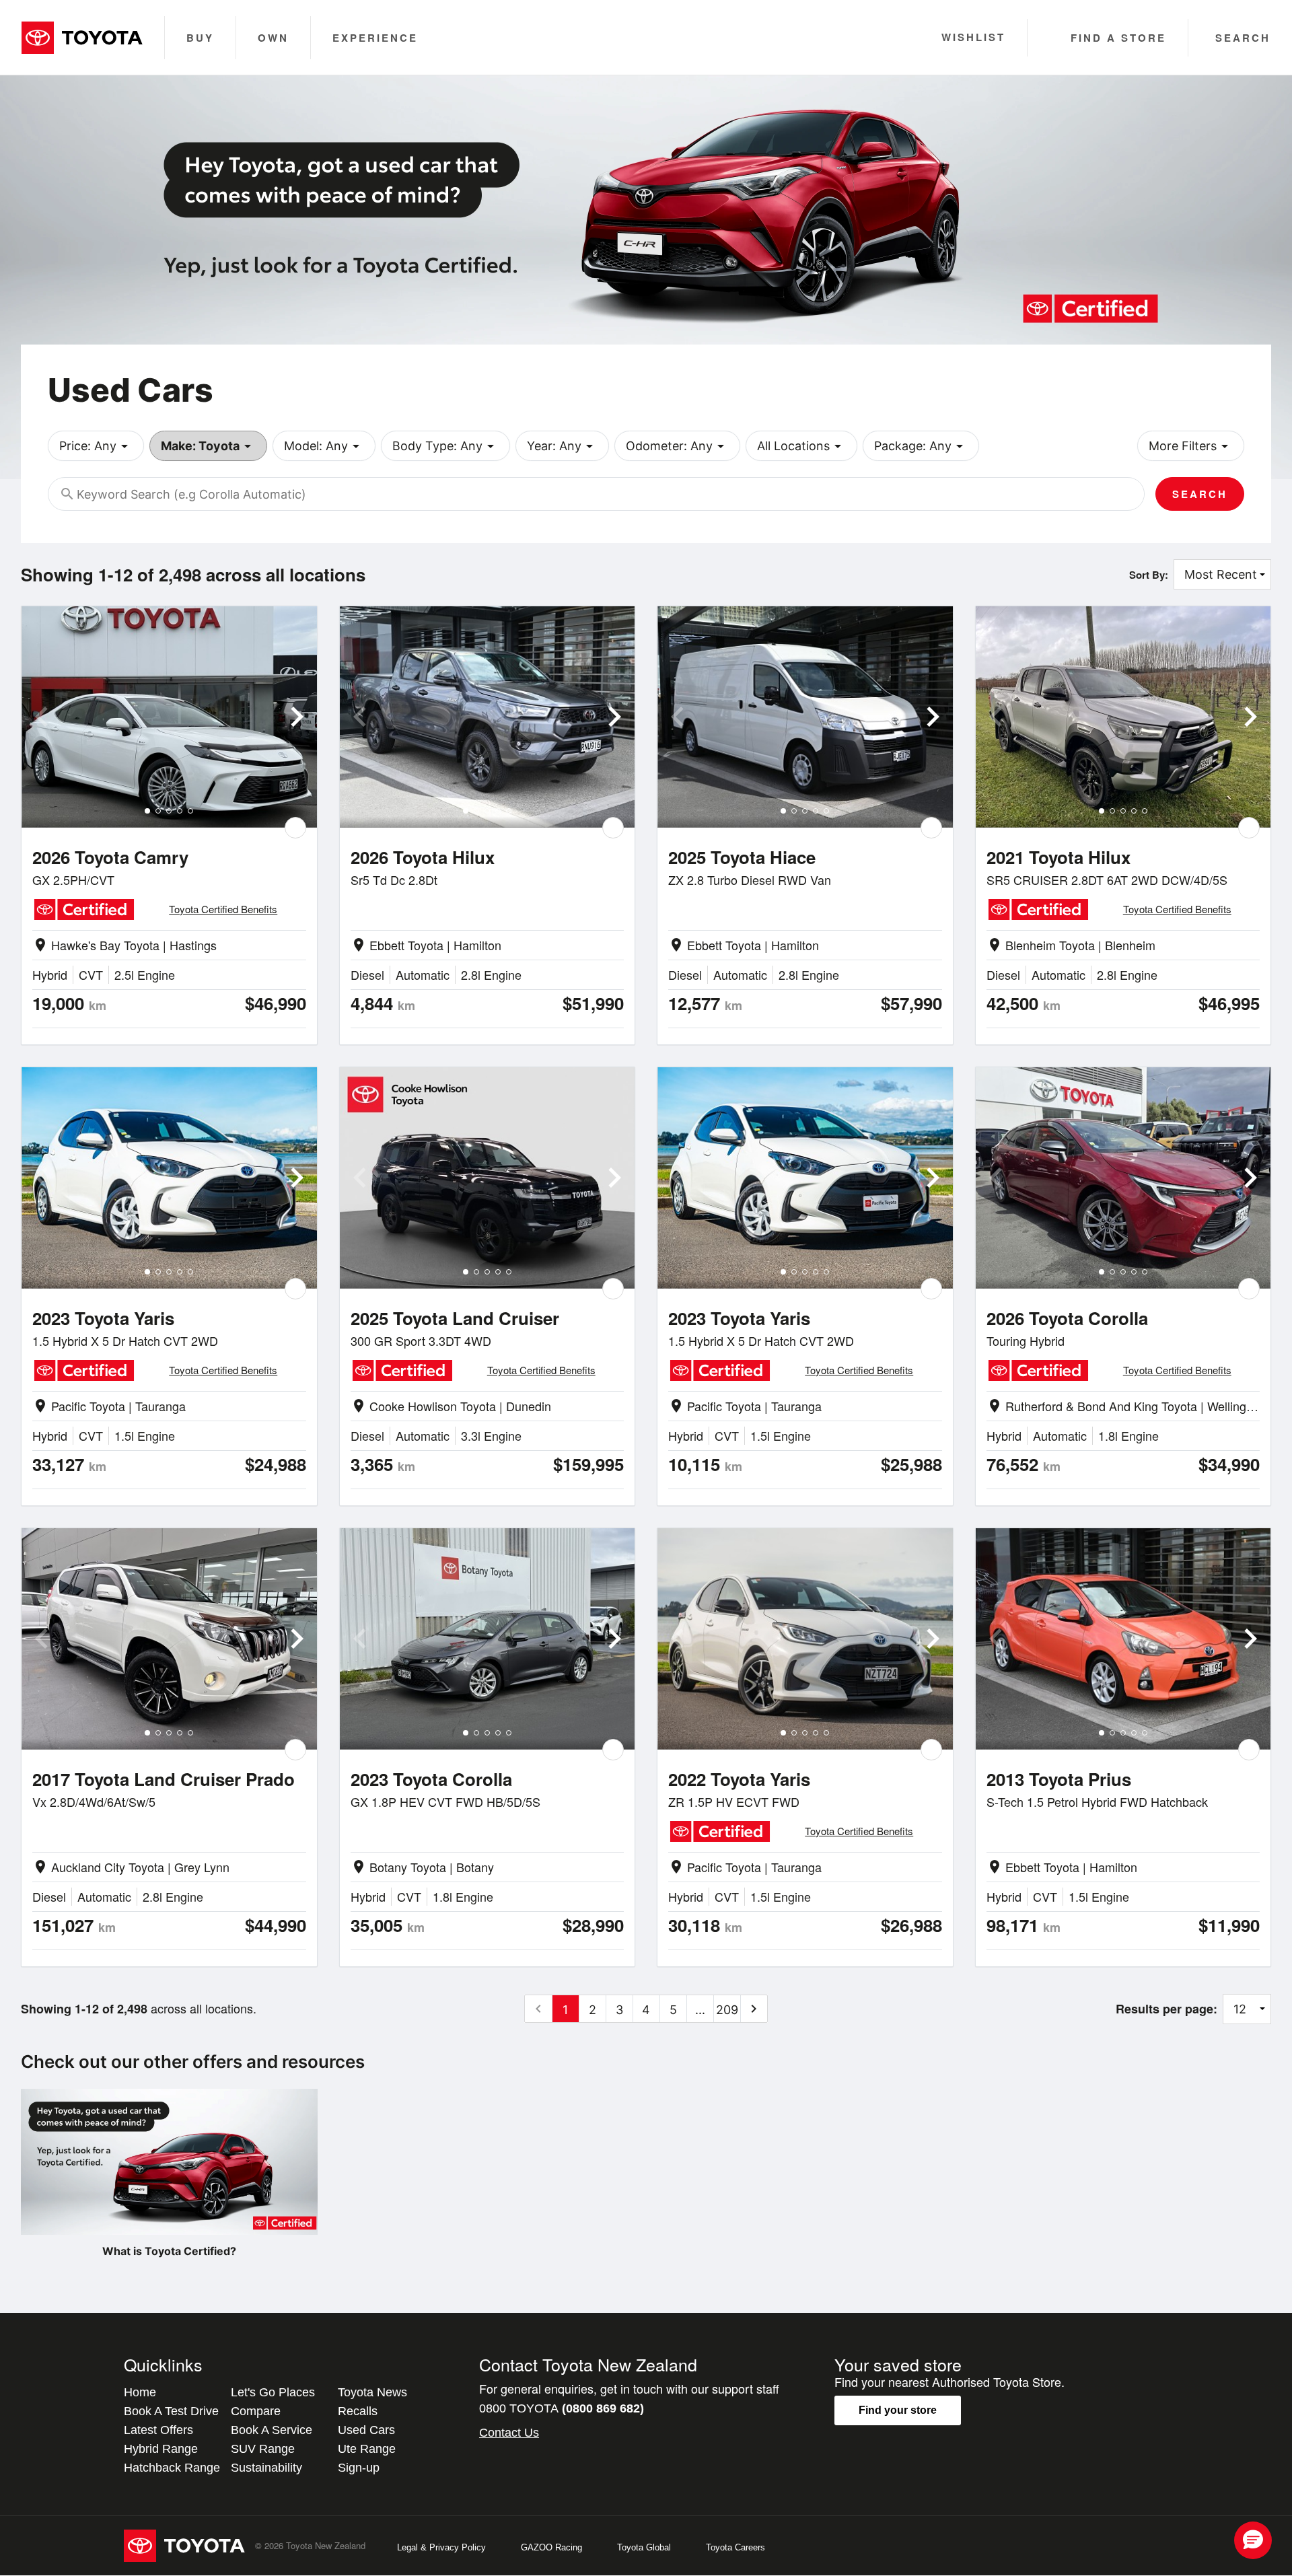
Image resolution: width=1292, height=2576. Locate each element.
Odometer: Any (677, 446)
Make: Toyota (208, 446)
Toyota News (372, 2392)
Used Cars (366, 2430)
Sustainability (266, 2468)
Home (140, 2392)
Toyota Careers (735, 2547)
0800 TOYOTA (562, 2408)
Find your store (898, 2410)
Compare (256, 2411)
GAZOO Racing (551, 2547)
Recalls (358, 2411)
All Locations (801, 446)
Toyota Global (644, 2547)
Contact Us (509, 2433)
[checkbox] (295, 828)
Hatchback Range (172, 2468)
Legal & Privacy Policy (441, 2547)
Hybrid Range (161, 2449)
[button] (1253, 2540)
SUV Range (263, 2449)
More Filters (1191, 446)
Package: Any (921, 446)
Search (1200, 494)
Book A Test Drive (171, 2411)
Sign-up (359, 2468)
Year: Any (562, 446)
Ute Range (367, 2449)
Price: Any (96, 446)
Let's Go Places (273, 2392)
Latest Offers (158, 2430)
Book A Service (272, 2430)
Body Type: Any (445, 446)
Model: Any (324, 446)
